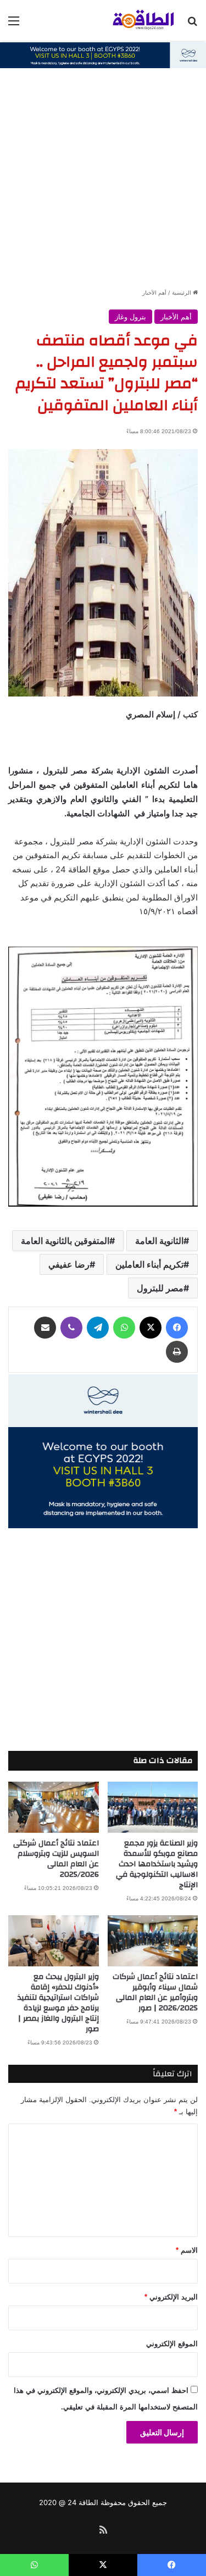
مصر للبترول (160, 1288)
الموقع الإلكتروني (172, 2344)
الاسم (187, 2250)
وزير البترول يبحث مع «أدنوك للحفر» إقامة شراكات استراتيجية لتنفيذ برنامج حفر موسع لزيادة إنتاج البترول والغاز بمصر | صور (58, 2003)
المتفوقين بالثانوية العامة (65, 1241)
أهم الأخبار (154, 292)
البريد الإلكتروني (171, 2297)
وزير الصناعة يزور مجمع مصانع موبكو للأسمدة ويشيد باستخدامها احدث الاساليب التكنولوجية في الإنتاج (157, 1864)
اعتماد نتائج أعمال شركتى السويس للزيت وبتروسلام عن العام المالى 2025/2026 (56, 1859)
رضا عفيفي (69, 1264)
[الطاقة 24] (135, 20)
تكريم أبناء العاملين (149, 1264)
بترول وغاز (130, 317)
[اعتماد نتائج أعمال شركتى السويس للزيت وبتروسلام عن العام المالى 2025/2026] (54, 1807)
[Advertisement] (103, 178)
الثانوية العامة (159, 1241)
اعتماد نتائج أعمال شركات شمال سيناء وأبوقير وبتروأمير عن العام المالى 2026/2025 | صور (155, 1992)
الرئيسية (182, 292)
